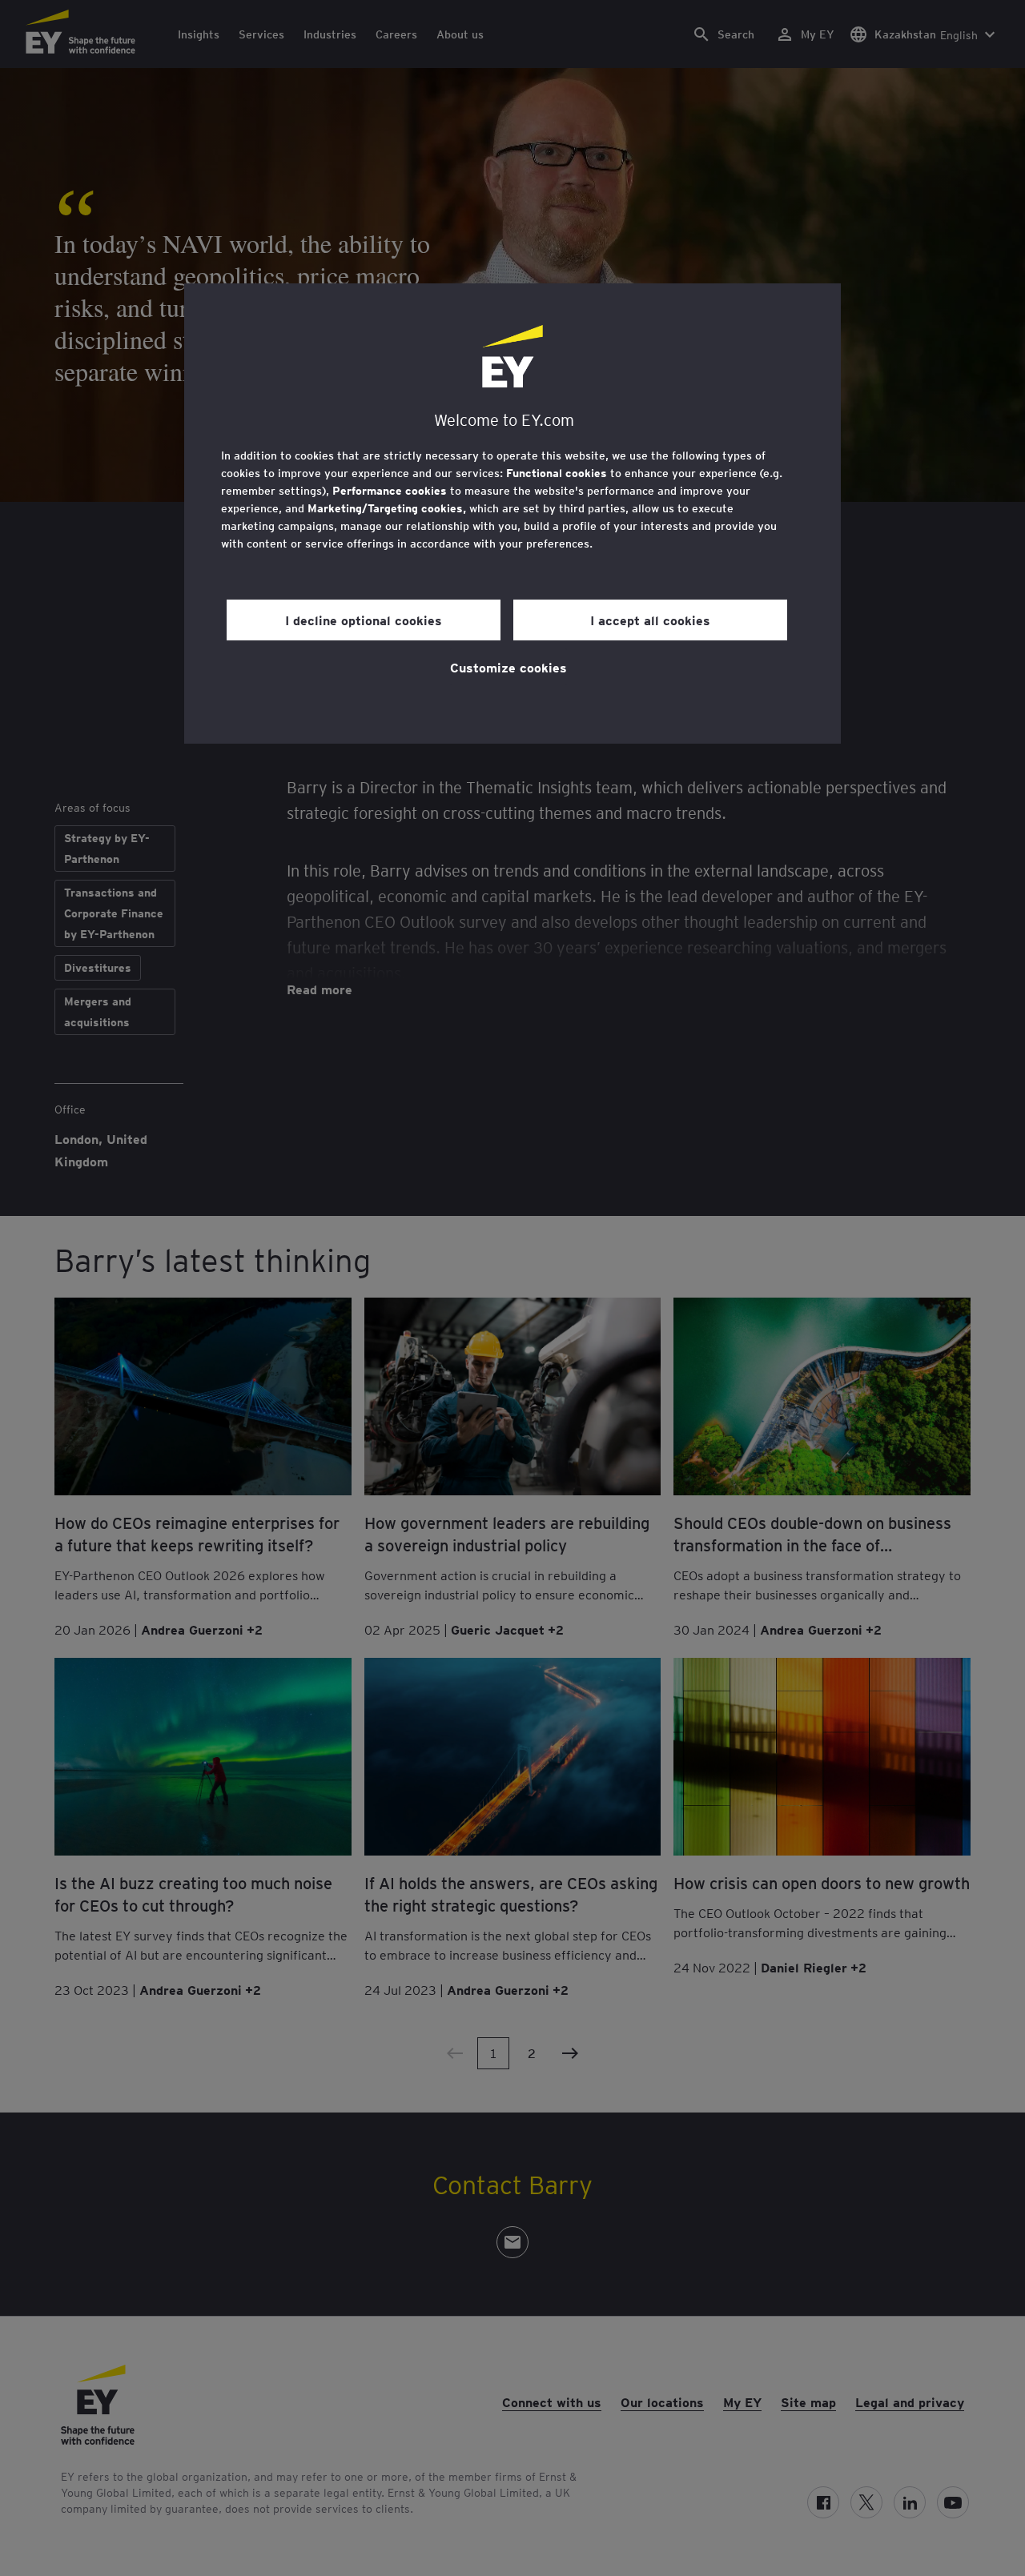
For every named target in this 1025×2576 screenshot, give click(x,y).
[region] (512, 514)
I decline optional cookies (364, 620)
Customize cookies (508, 667)
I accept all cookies (650, 620)
